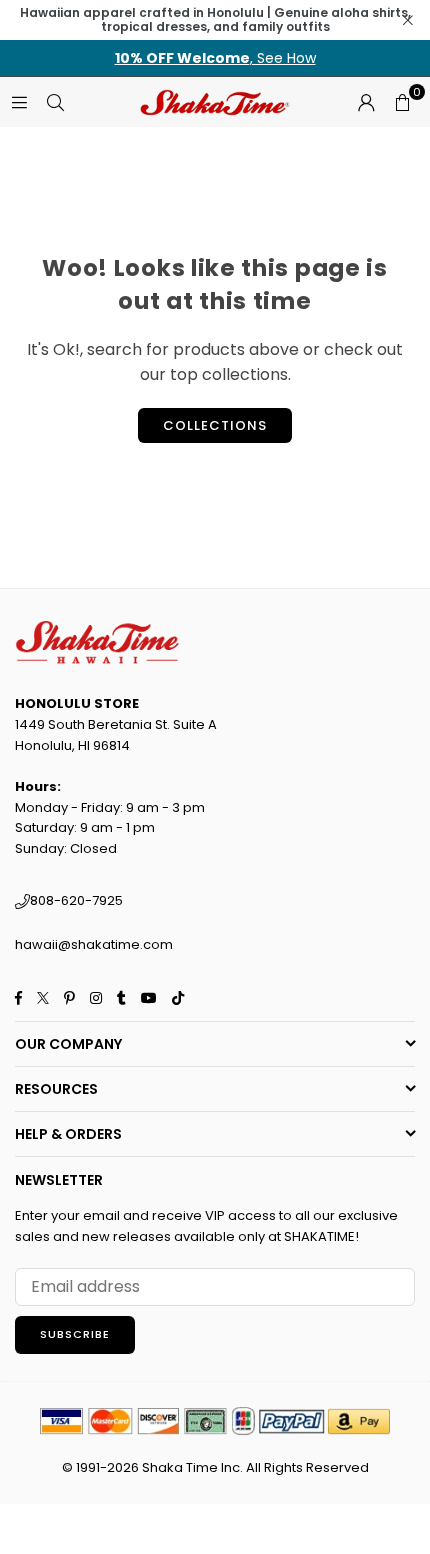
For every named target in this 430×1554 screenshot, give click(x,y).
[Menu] (19, 101)
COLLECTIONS (215, 425)
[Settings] (366, 102)
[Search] (55, 101)
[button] (402, 102)
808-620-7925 (76, 900)
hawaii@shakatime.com (94, 944)
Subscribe (75, 1334)
